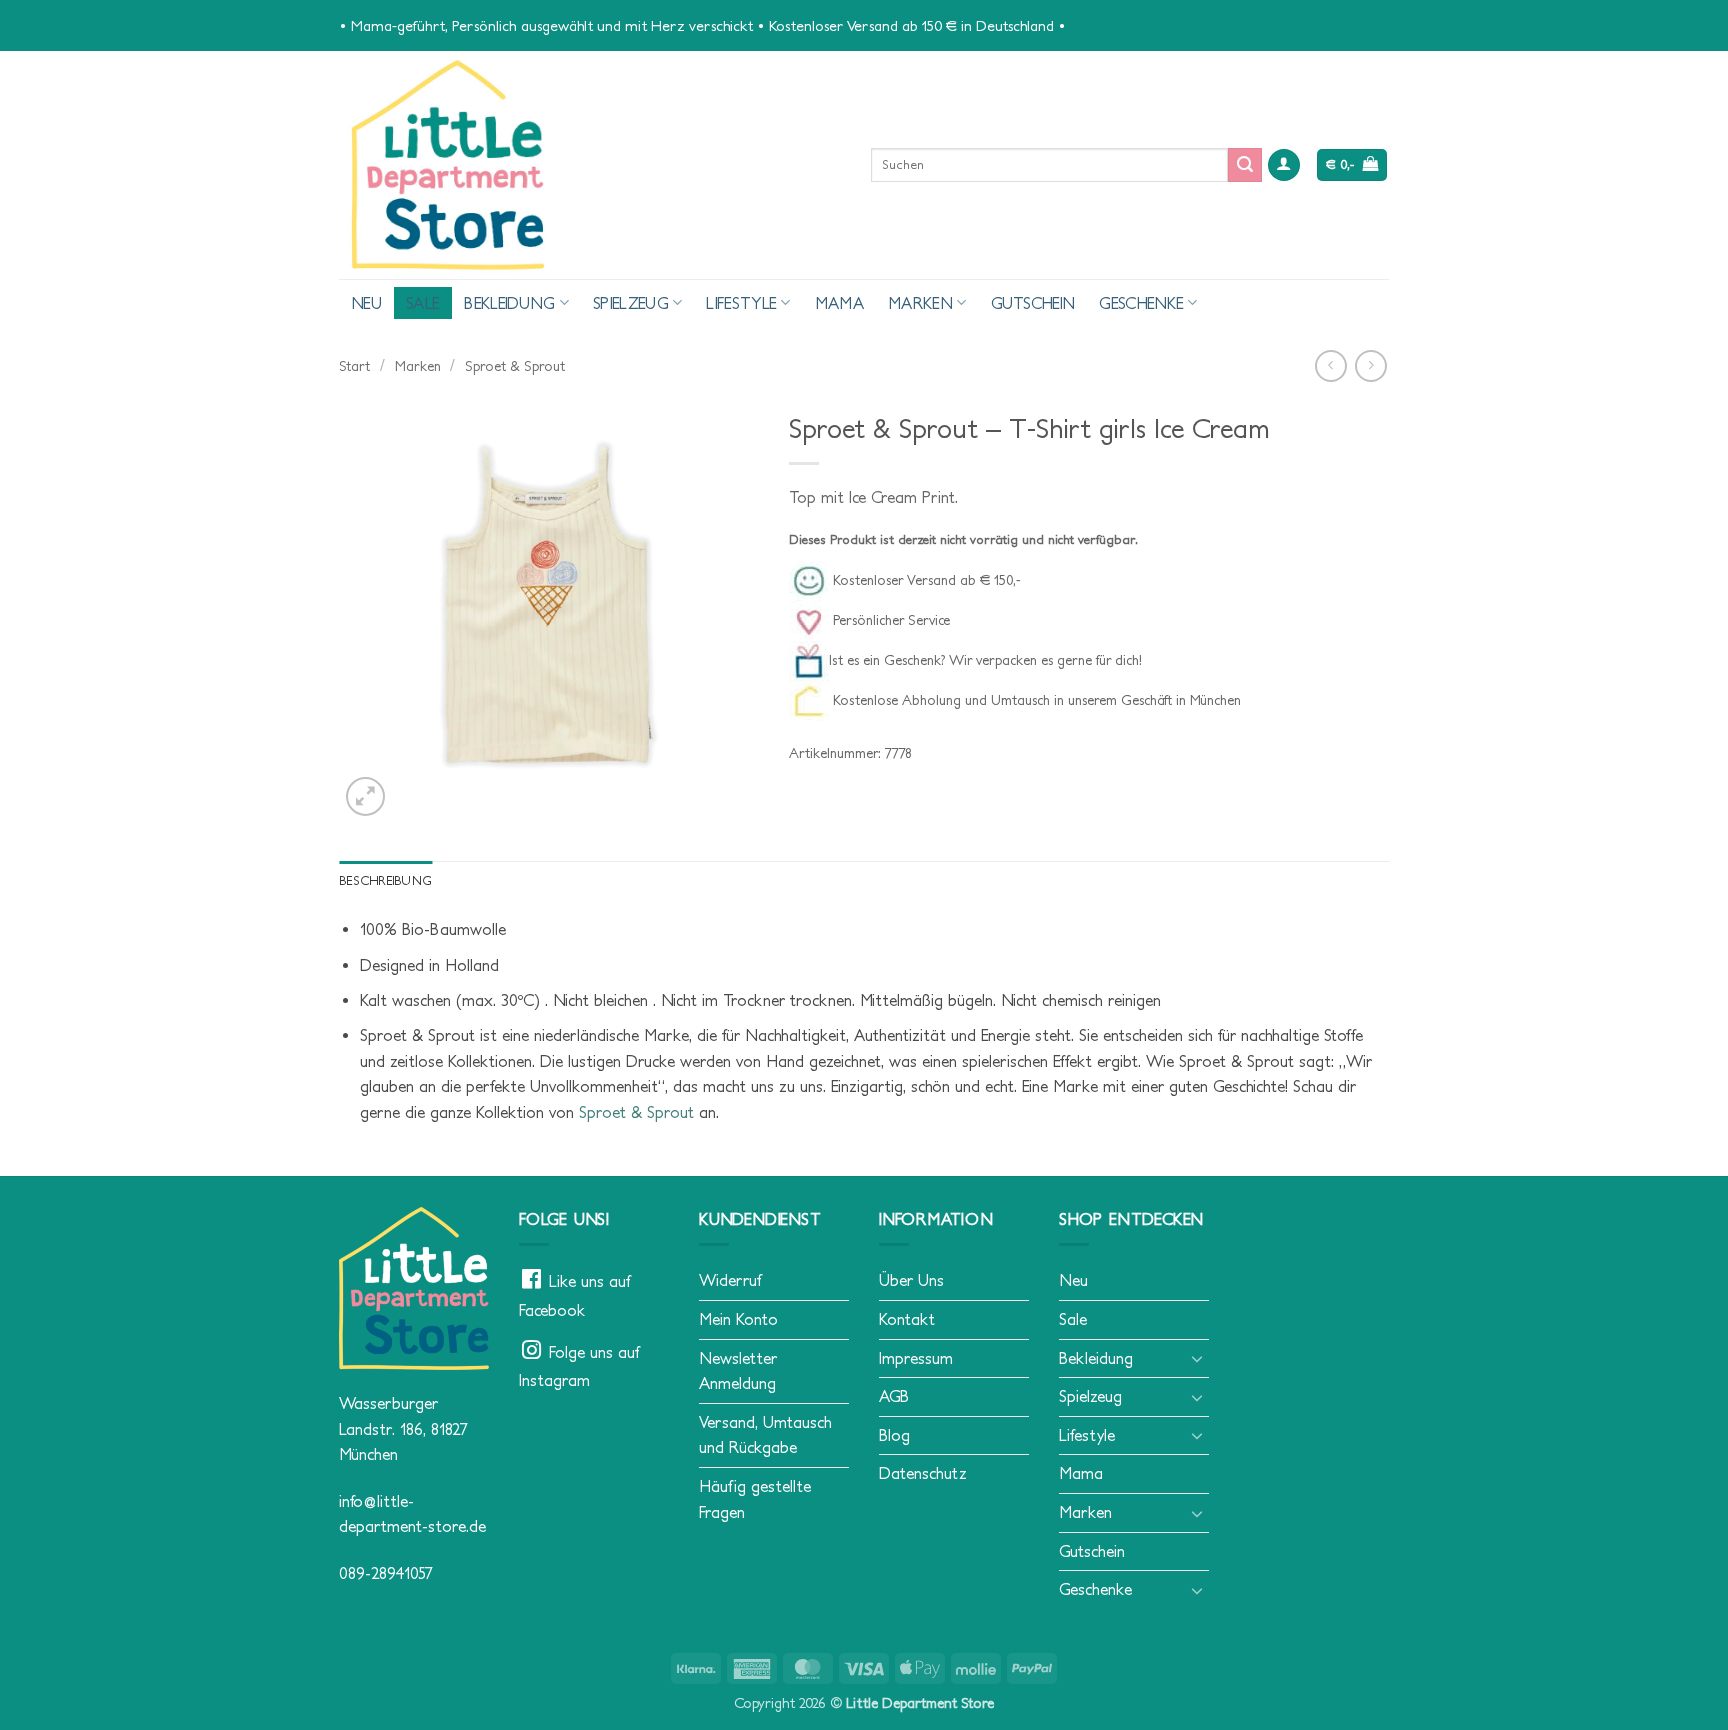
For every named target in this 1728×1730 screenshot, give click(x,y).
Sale (423, 303)
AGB (894, 1396)
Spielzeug (631, 303)
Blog (894, 1435)
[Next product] (1330, 365)
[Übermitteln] (1245, 165)
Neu (366, 303)
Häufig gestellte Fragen (755, 1499)
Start (354, 366)
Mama (839, 303)
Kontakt (907, 1319)
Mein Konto (738, 1319)
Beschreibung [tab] (385, 880)
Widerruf (730, 1280)
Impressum (916, 1358)
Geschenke (1141, 303)
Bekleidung (509, 303)
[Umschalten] (1197, 1358)
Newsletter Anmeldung (738, 1371)
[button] (1284, 165)
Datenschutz (923, 1473)
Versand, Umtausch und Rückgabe (765, 1435)
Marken (920, 303)
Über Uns (911, 1280)
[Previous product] (1370, 365)
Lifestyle (741, 303)
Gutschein (1033, 303)
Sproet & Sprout (515, 366)
